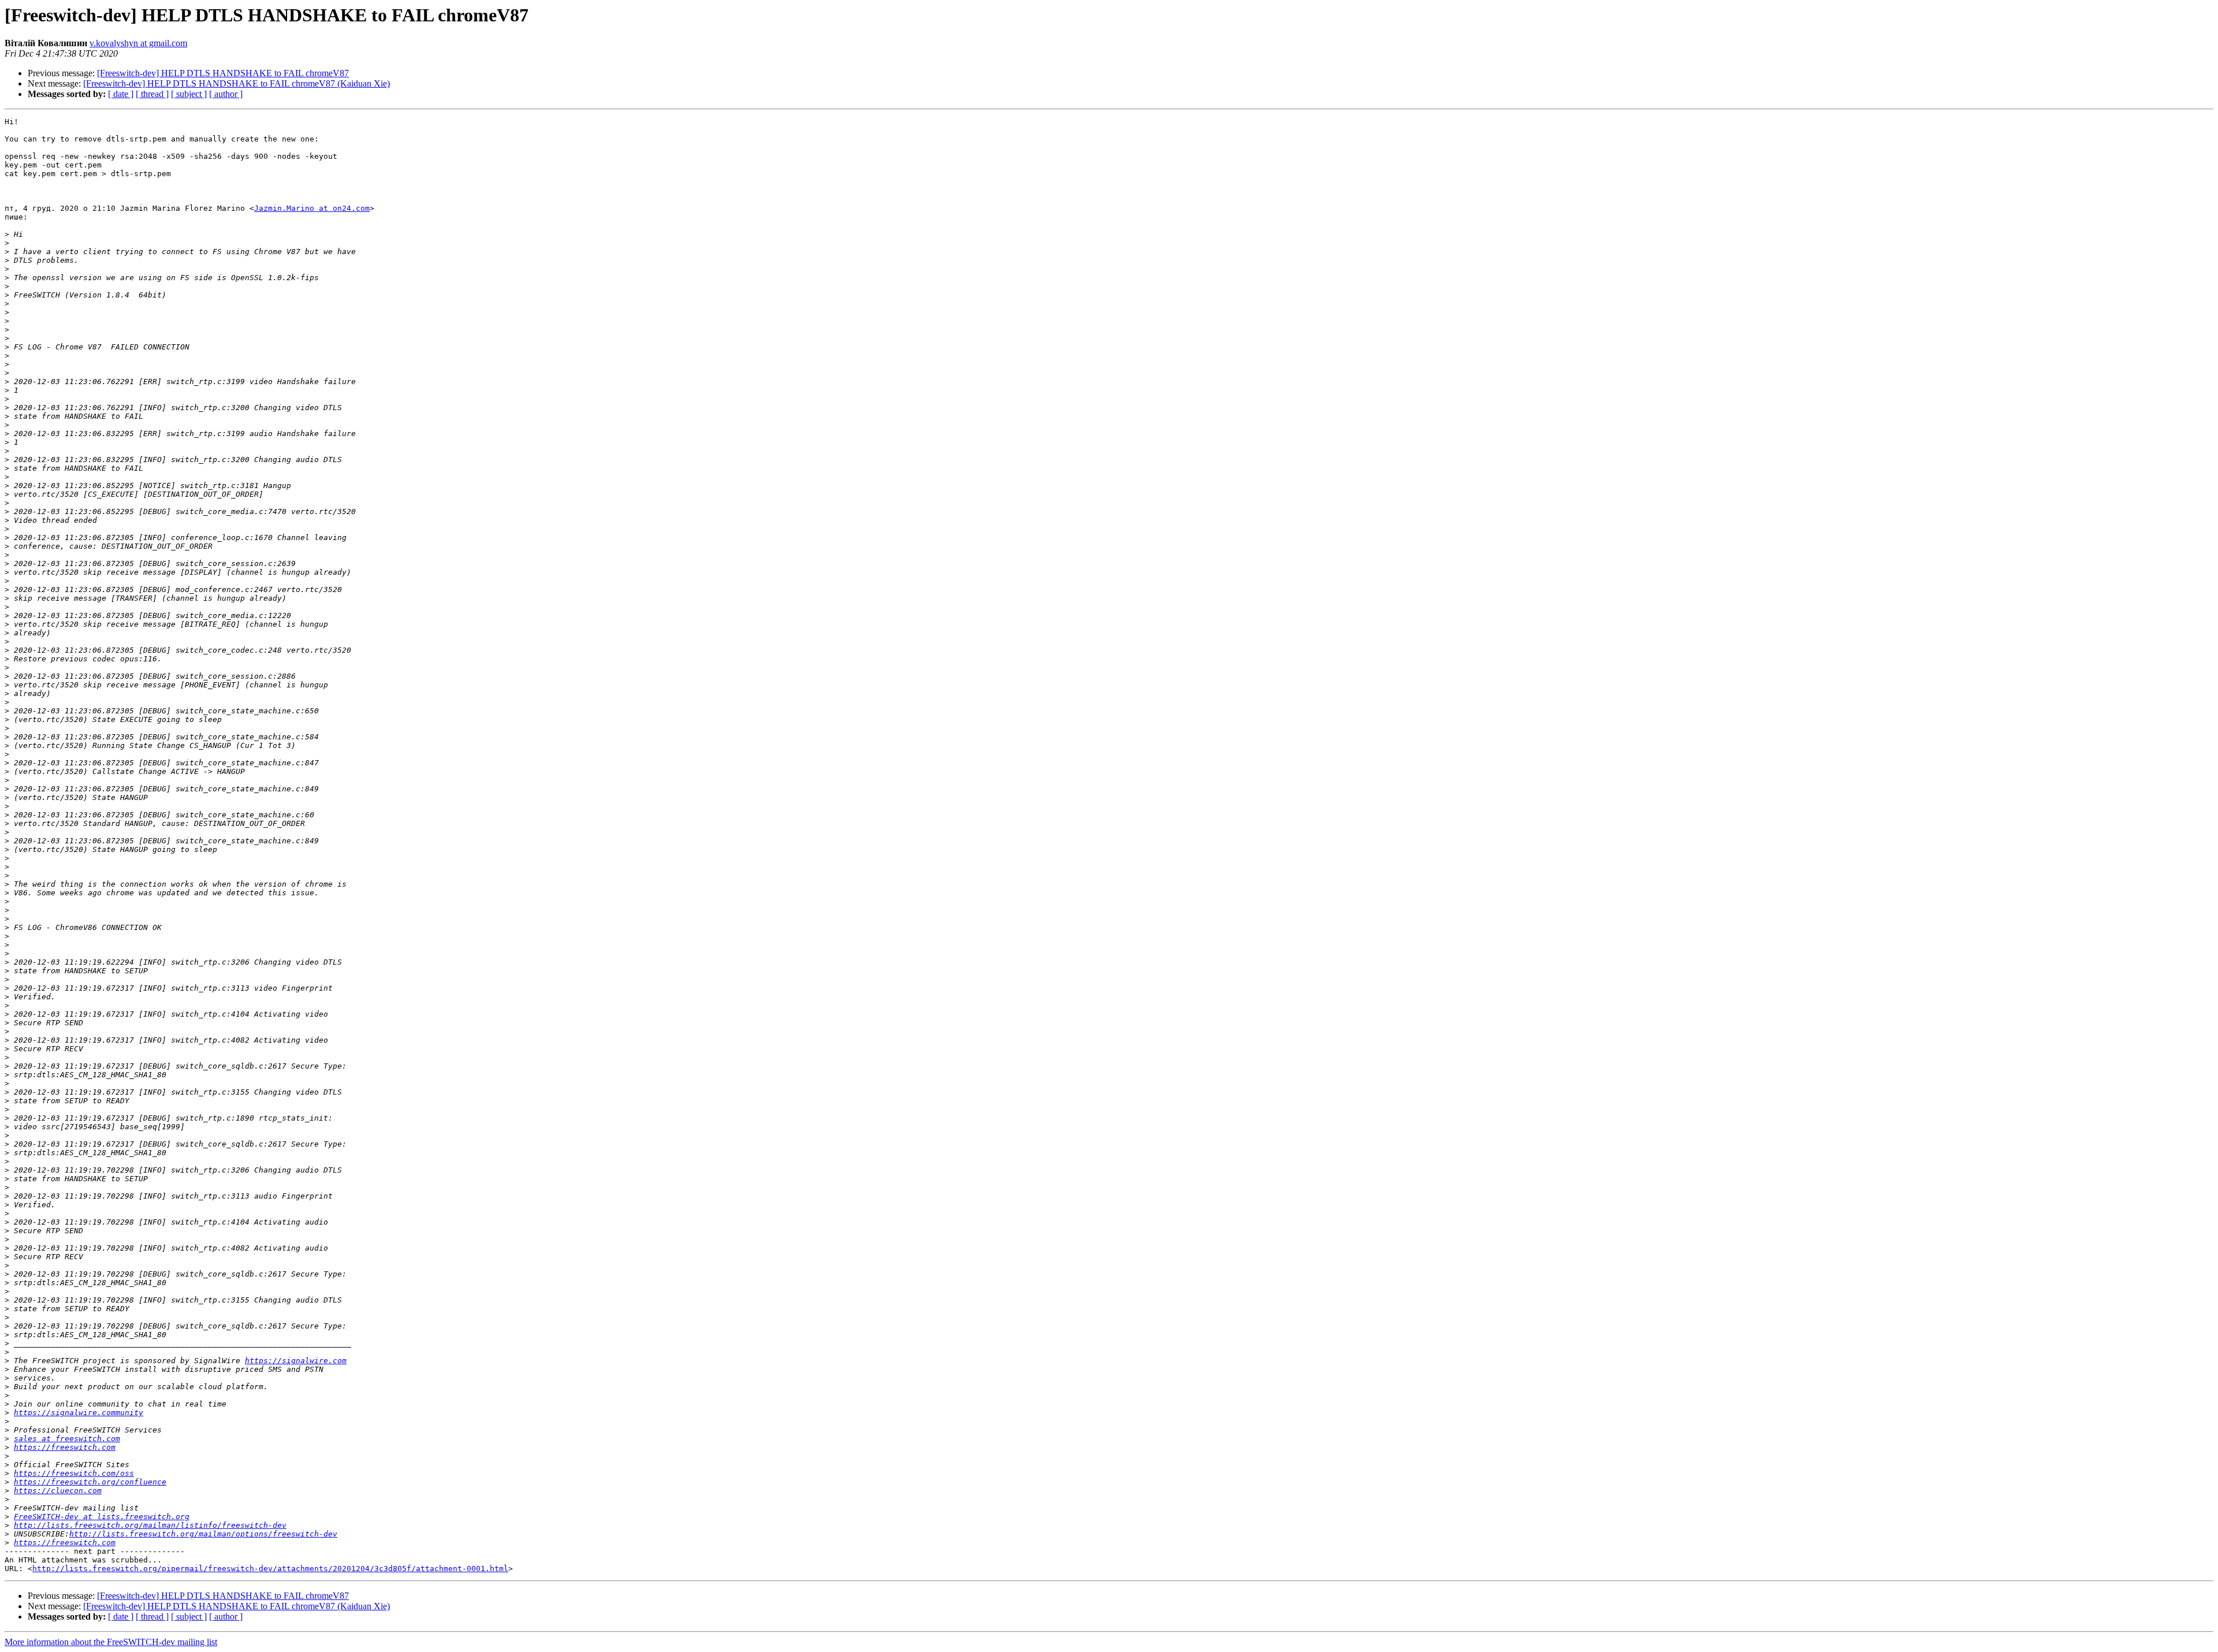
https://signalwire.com (296, 1361)
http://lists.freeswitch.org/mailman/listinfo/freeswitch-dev (150, 1525)
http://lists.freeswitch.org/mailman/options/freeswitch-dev (203, 1534)
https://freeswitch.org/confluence (90, 1482)
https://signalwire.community (79, 1413)
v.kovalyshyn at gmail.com (138, 43)
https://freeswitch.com (65, 1447)
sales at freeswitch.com (67, 1439)
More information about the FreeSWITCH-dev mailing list (111, 1642)
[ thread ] (152, 94)
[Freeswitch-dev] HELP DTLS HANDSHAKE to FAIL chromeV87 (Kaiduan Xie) (237, 83)
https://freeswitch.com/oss (74, 1473)
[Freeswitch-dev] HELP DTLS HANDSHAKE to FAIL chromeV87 (223, 73)
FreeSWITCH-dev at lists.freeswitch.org (102, 1517)
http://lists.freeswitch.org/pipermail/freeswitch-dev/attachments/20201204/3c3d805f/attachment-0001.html (270, 1569)
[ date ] (121, 94)
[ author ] (226, 94)
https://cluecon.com (58, 1491)
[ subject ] (189, 94)
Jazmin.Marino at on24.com (312, 208)
